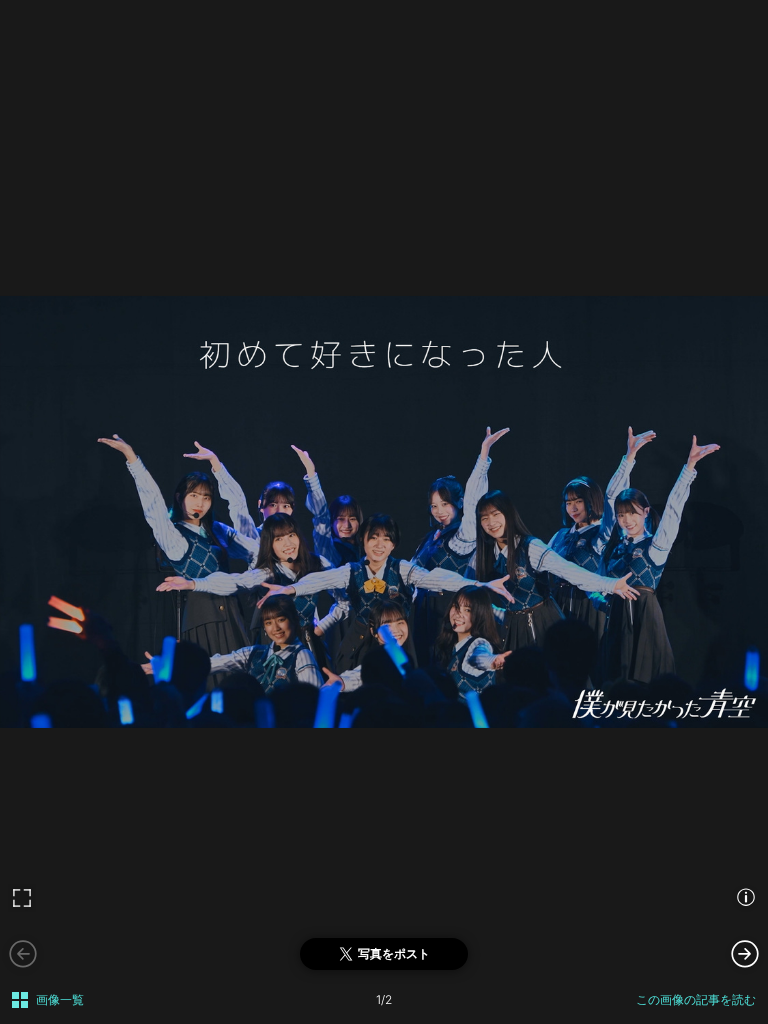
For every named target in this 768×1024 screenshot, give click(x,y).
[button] (745, 953)
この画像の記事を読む (696, 999)
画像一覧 (60, 999)
